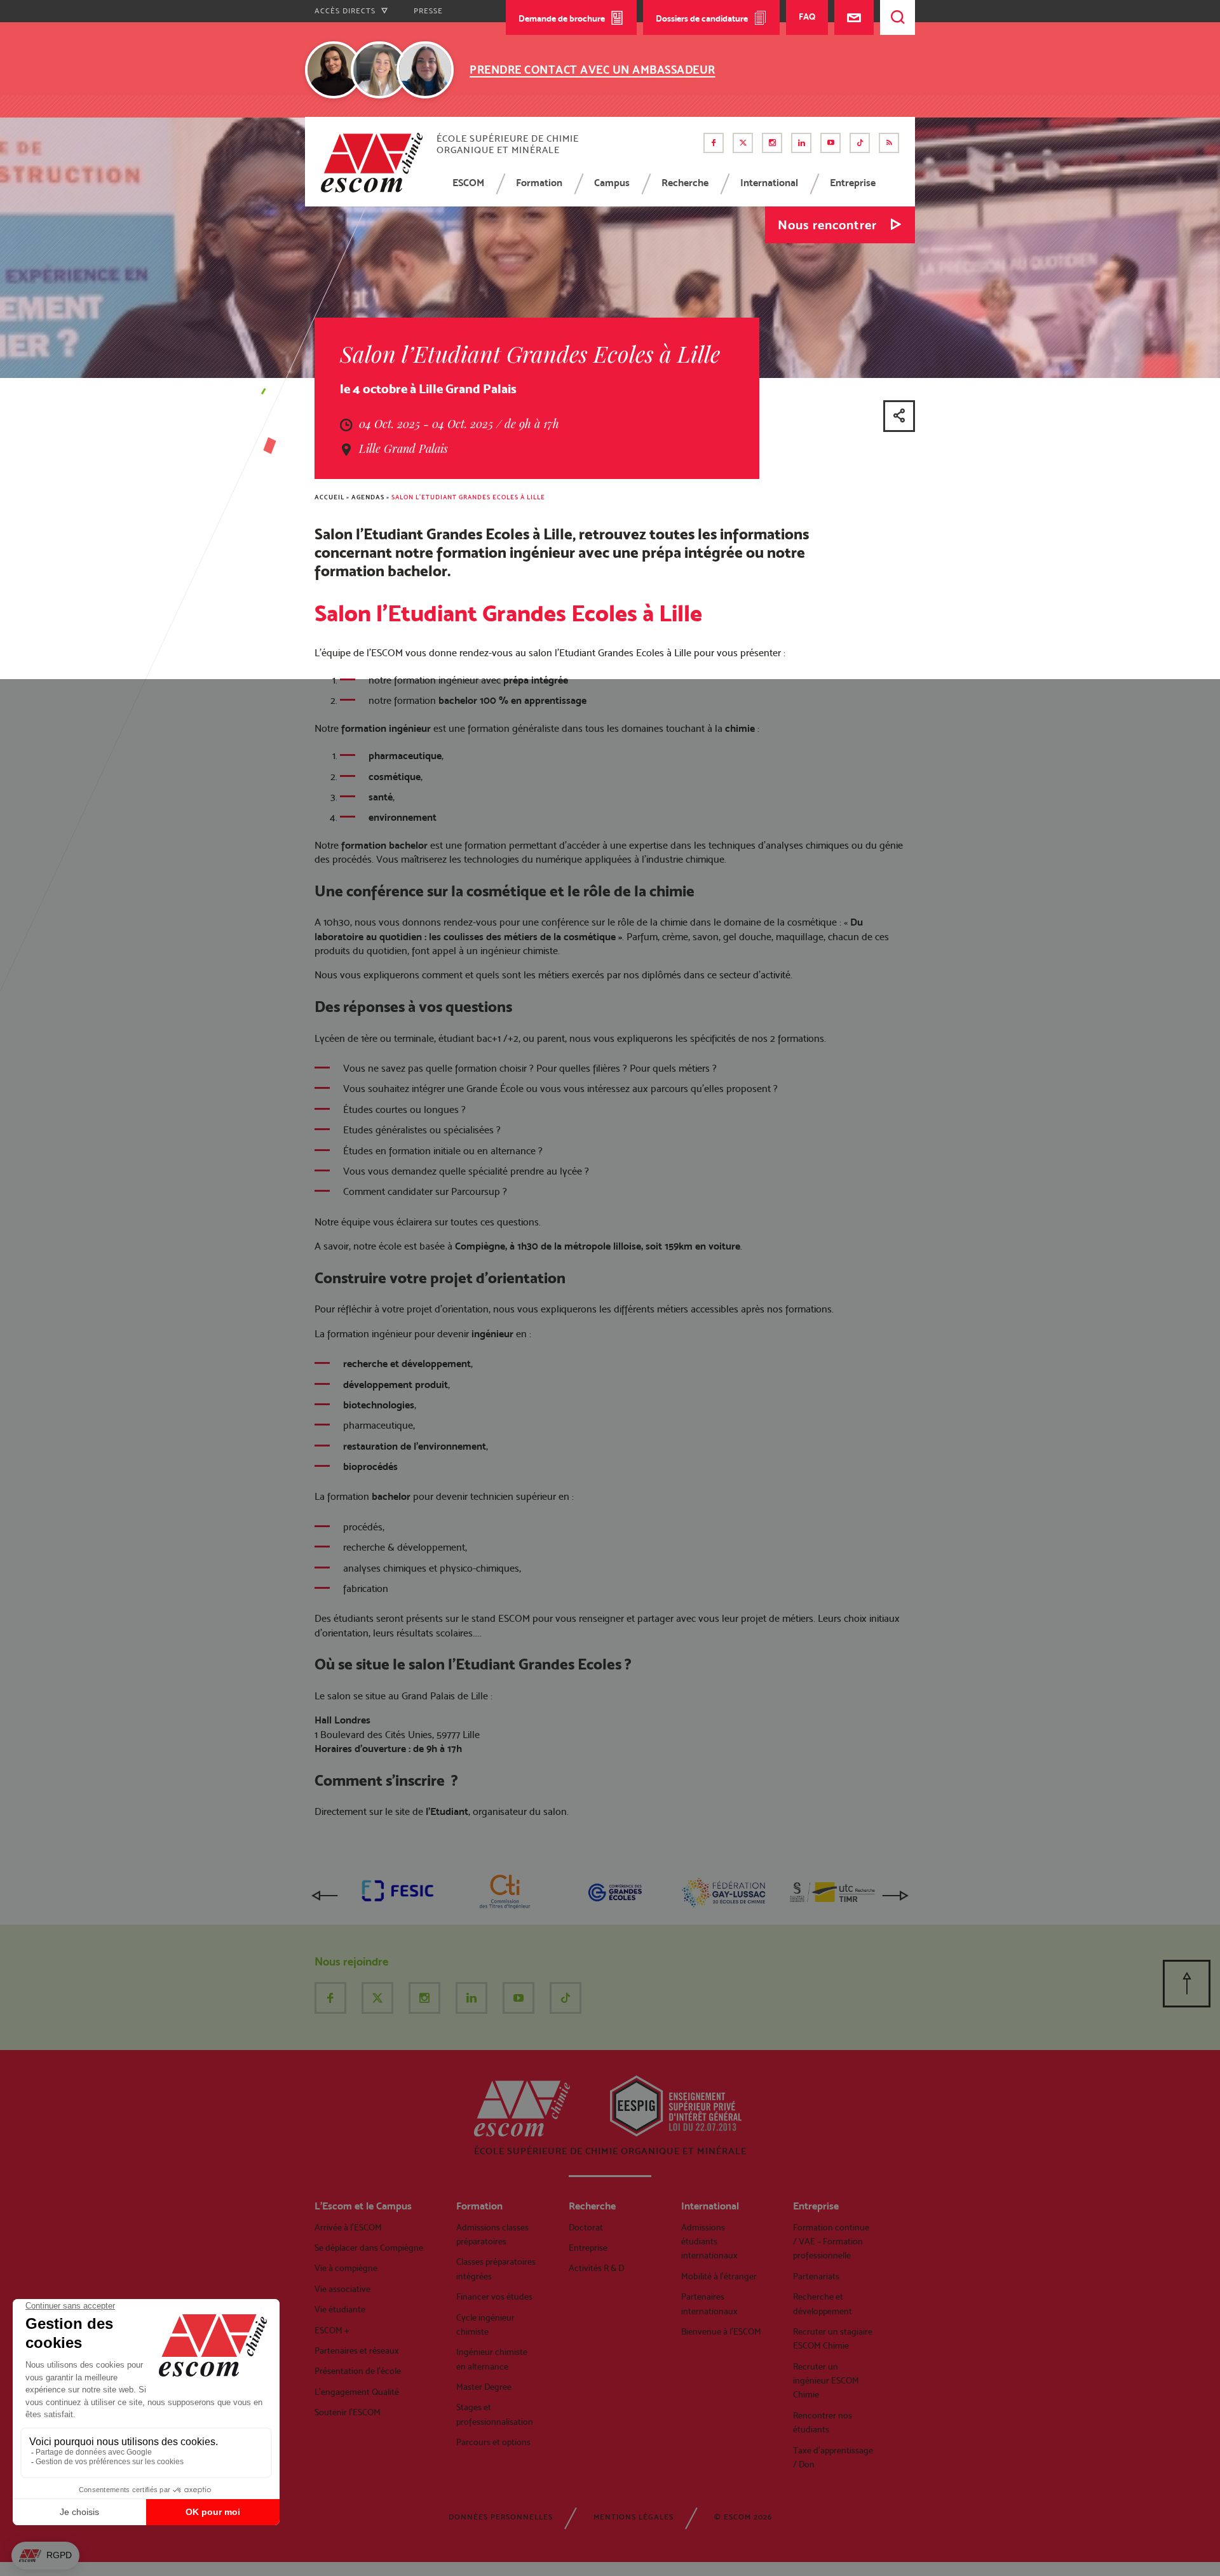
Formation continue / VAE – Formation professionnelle (831, 2242)
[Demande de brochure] (760, 68)
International (769, 183)
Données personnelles (501, 2517)
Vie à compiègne (346, 2268)
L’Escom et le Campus (363, 2206)
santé (381, 797)
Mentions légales (634, 2517)
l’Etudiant (447, 1811)
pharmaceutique (405, 756)
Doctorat (586, 2227)
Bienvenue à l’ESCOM (721, 2331)
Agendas (368, 497)
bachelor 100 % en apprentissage (512, 700)
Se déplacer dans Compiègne (369, 2248)
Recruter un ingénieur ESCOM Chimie (826, 2381)
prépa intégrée (536, 680)
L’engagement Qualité (357, 2392)
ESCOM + (332, 2330)
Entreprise (853, 183)
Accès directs (346, 11)
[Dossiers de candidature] (795, 68)
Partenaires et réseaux (357, 2350)
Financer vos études (494, 2296)
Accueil (329, 497)
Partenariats (816, 2276)
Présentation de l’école (358, 2371)
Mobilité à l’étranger (719, 2276)
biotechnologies (379, 1405)
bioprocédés (370, 1467)
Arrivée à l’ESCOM (348, 2227)
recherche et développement (407, 1364)
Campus (612, 183)
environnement (403, 817)
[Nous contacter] (854, 17)
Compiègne (480, 1246)
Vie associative (342, 2289)
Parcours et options (493, 2442)
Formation (539, 183)
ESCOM (468, 183)
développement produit (396, 1385)
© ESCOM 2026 (743, 2517)
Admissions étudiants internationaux (709, 2242)
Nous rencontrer (827, 225)
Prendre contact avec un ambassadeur (593, 70)
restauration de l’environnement (415, 1446)
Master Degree (484, 2387)
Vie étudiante (340, 2309)
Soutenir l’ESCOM (348, 2412)
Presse (428, 11)
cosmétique (395, 777)
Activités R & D (596, 2268)
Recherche (685, 183)
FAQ (807, 17)
